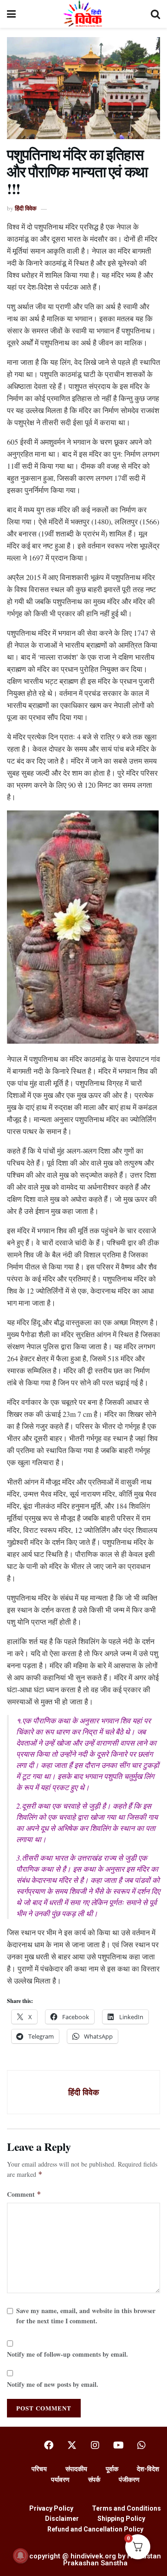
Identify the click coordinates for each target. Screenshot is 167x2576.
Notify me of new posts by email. (53, 2384)
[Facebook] (49, 2445)
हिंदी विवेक (26, 208)
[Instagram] (95, 2445)
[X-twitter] (72, 2445)
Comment (24, 2194)
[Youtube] (118, 2445)
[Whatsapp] (141, 2445)
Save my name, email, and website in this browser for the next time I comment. (86, 2316)
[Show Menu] (11, 14)
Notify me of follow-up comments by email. (67, 2354)
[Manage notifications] (20, 2556)
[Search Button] (155, 14)
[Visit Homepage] (83, 14)
